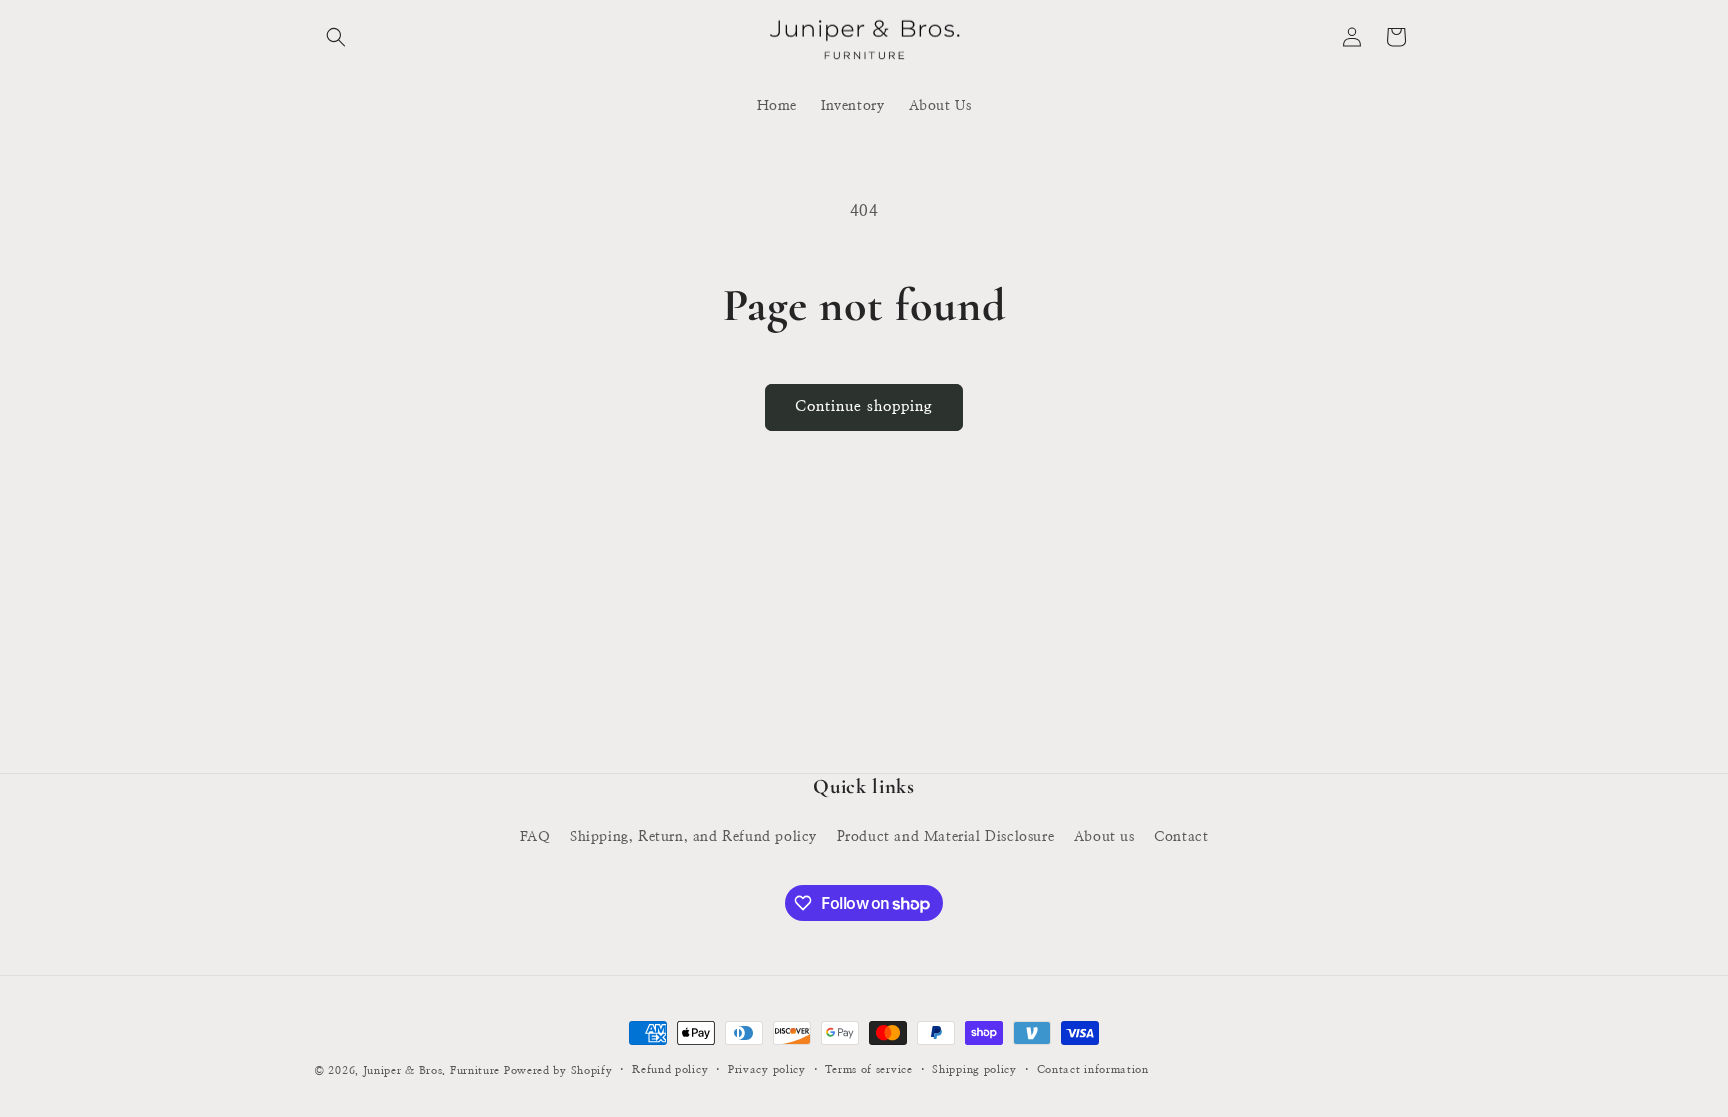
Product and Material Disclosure (946, 837)
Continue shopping (864, 406)
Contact (1181, 837)
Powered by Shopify (558, 1070)
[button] (336, 37)
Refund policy (670, 1069)
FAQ (535, 837)
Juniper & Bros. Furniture (432, 1070)
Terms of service (868, 1069)
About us (1104, 837)
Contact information (1093, 1069)
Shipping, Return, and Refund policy (693, 837)
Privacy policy (767, 1069)
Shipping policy (974, 1069)
